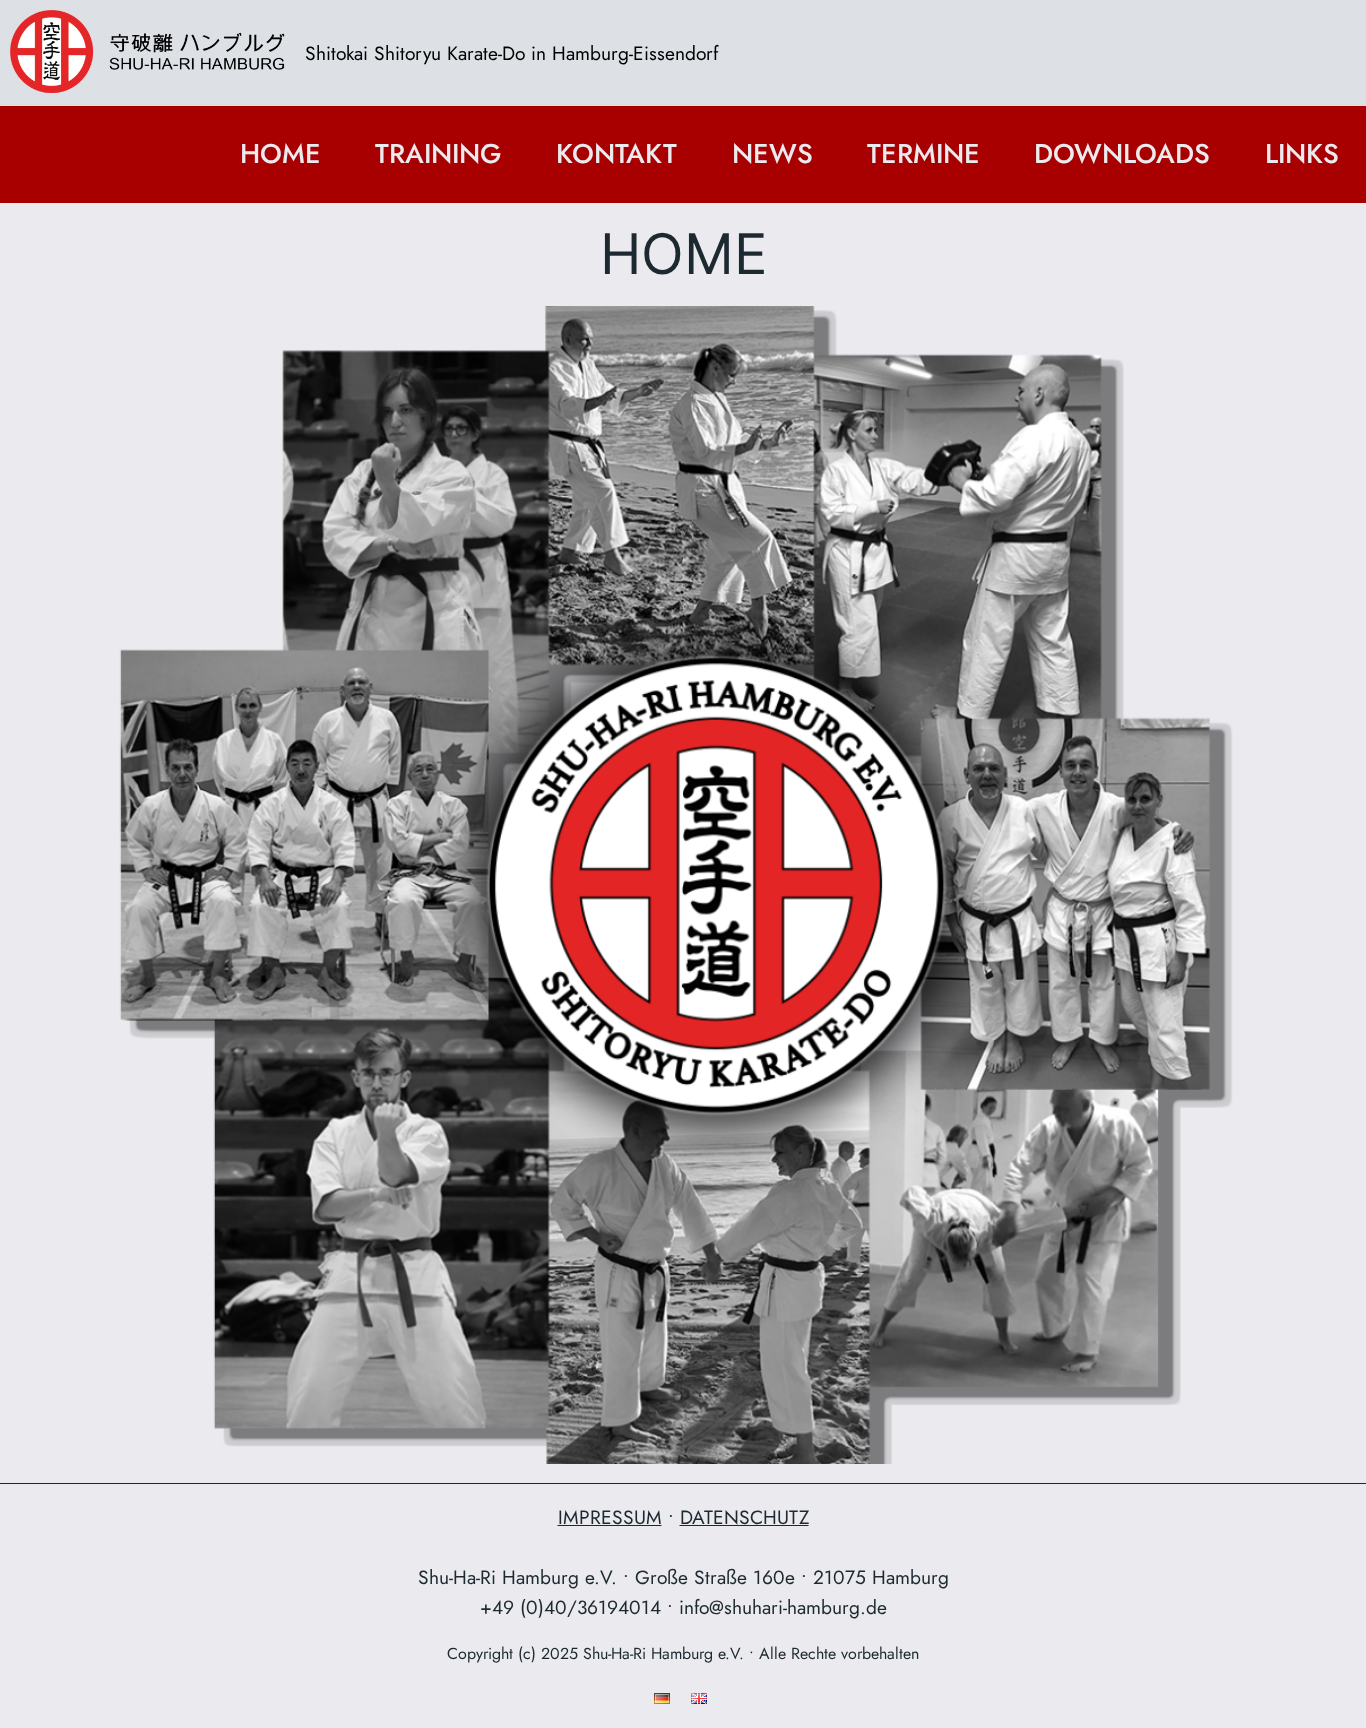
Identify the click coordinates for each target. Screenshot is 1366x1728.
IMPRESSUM (610, 1517)
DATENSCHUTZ (744, 1517)
